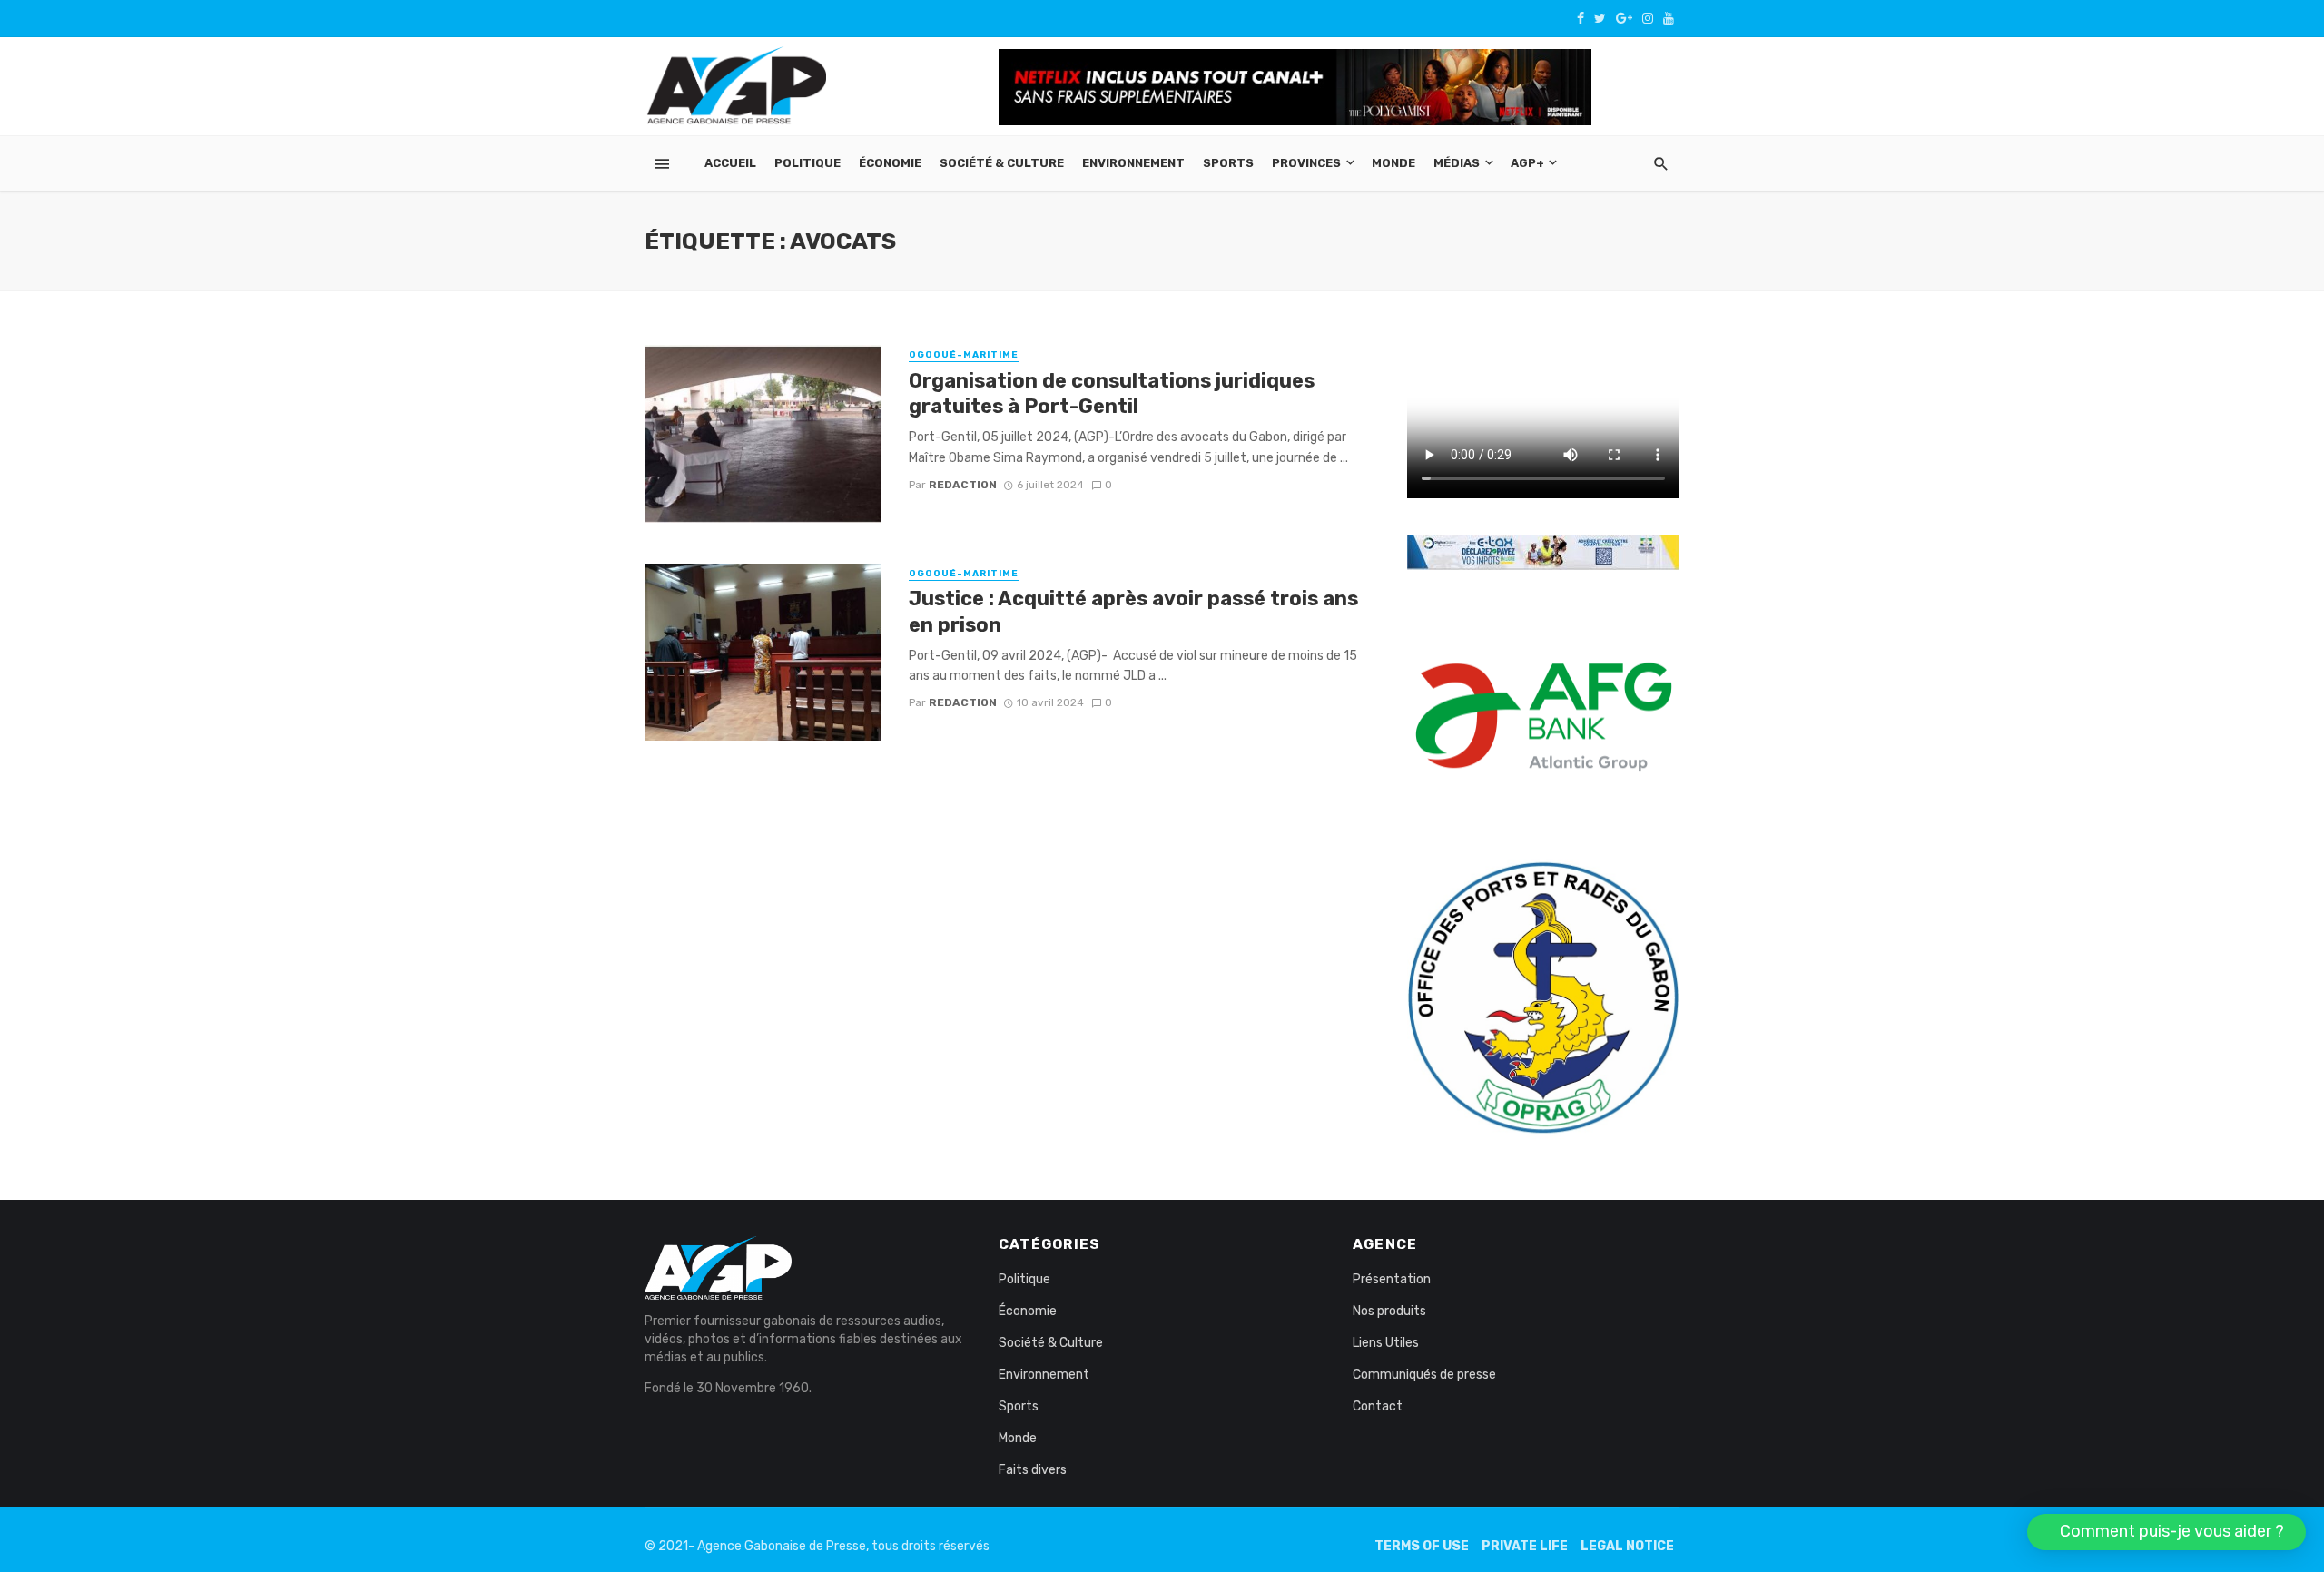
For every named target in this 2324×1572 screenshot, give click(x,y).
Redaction (963, 485)
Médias (1457, 163)
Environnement (1133, 163)
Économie (890, 163)
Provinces (1306, 163)
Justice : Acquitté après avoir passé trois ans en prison (1133, 611)
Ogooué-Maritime (964, 355)
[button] (2166, 1532)
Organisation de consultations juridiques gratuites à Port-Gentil (1112, 393)
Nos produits (1389, 1311)
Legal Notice (1627, 1546)
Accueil (730, 163)
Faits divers (1033, 1470)
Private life (1525, 1546)
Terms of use (1422, 1546)
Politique (807, 163)
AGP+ (1527, 163)
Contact (1378, 1406)
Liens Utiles (1386, 1343)
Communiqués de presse (1424, 1375)
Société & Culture (1002, 163)
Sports (1228, 163)
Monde (1393, 163)
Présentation (1392, 1279)
